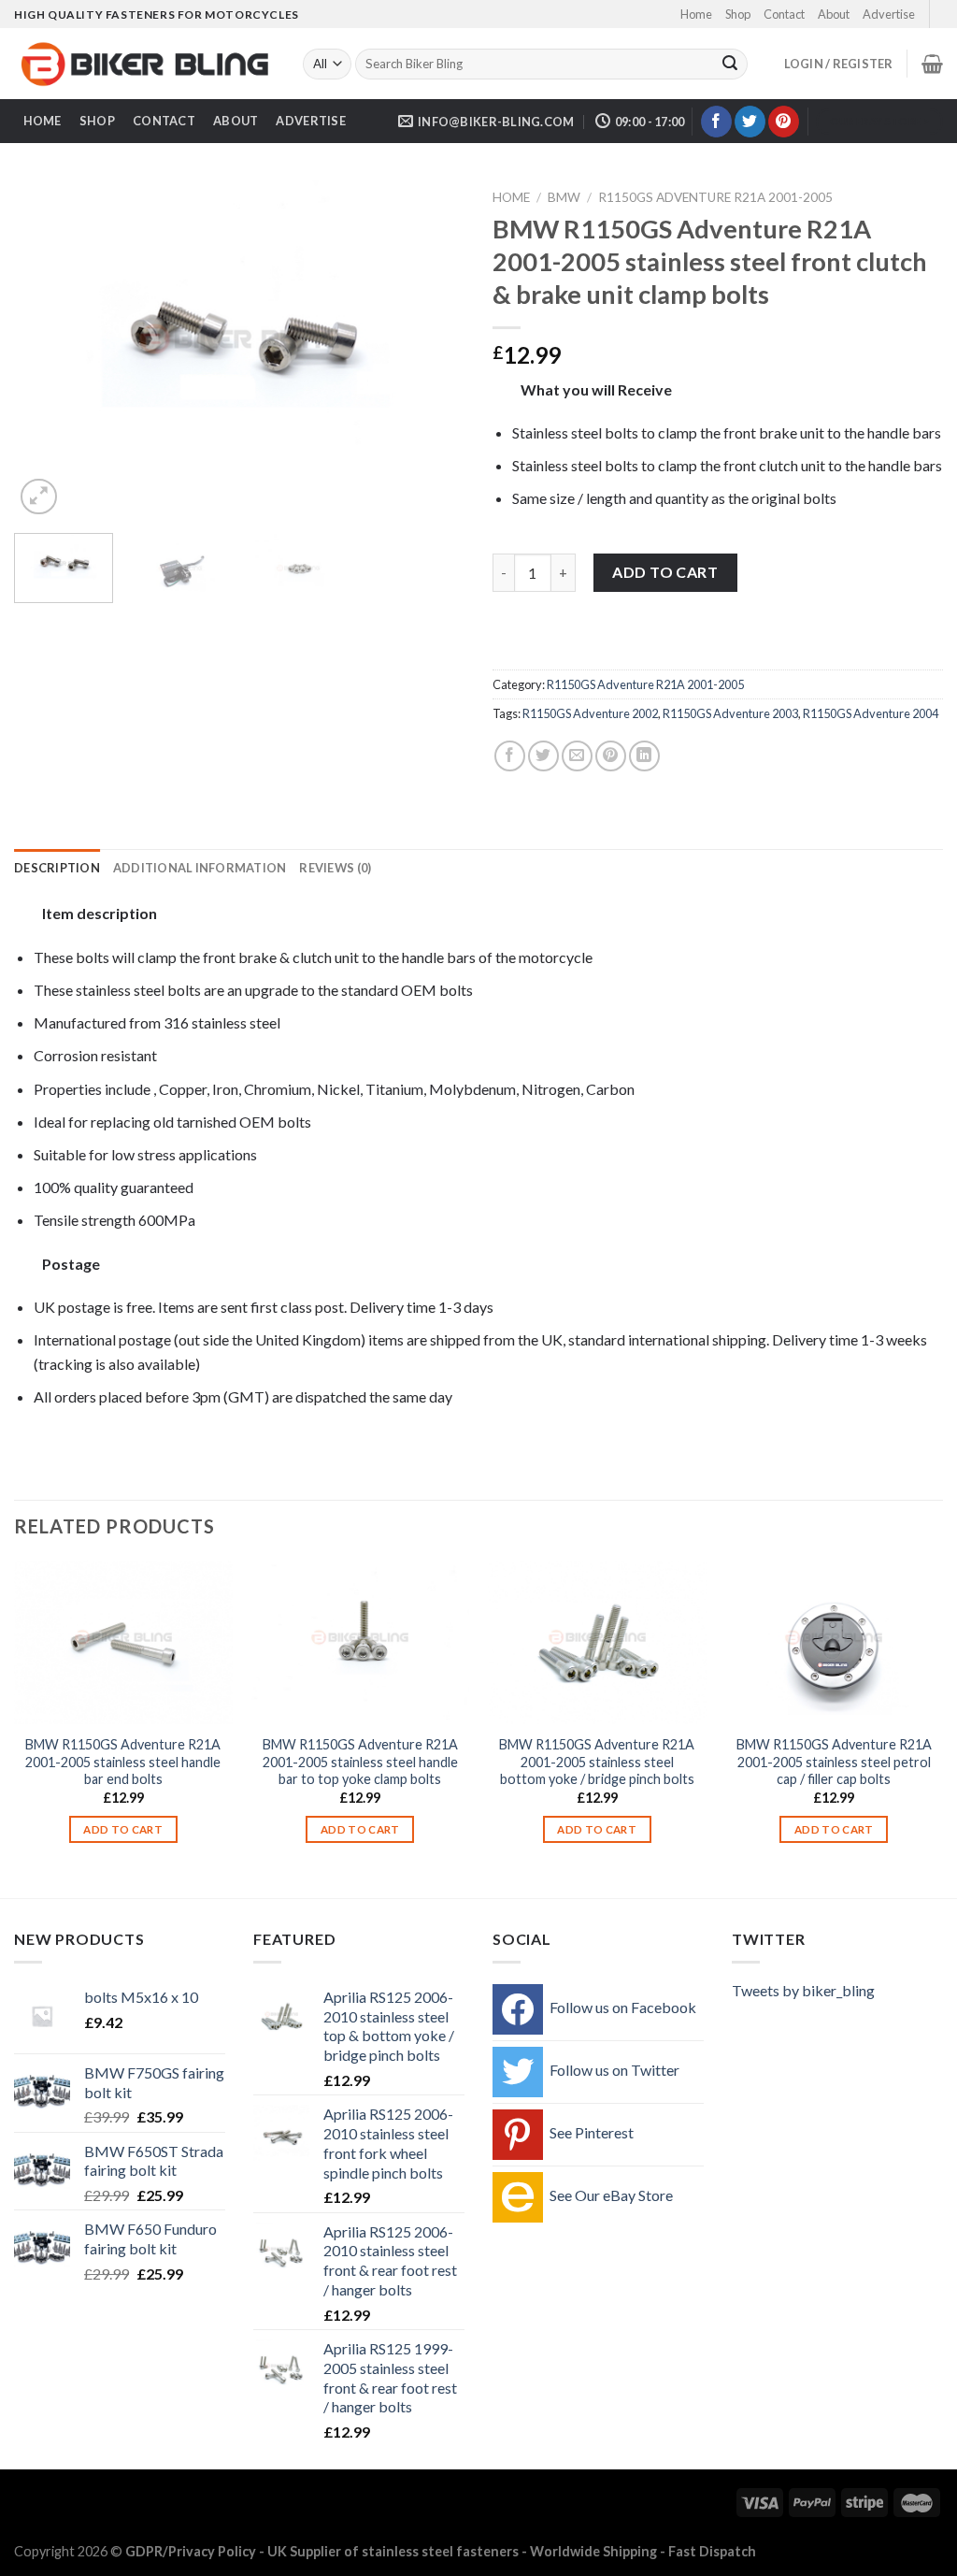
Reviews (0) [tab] (335, 868)
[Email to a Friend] (577, 756)
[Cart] (932, 64)
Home (696, 14)
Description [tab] (57, 868)
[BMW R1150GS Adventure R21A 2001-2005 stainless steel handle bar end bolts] (123, 1642)
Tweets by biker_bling (803, 1990)
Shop (738, 14)
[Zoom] (39, 497)
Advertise (889, 14)
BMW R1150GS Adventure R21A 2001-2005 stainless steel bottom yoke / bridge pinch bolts (597, 1762)
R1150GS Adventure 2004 (871, 713)
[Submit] (730, 65)
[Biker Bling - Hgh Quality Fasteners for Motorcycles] (144, 65)
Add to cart (665, 572)
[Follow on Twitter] (750, 122)
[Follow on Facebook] (716, 122)
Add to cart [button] (123, 1829)
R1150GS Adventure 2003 (730, 713)
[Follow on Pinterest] (784, 122)
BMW (564, 197)
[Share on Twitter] (543, 756)
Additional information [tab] (200, 868)
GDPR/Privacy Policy (191, 2551)
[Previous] (47, 350)
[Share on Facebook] (510, 756)
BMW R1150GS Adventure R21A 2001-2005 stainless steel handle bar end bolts (123, 1762)
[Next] (432, 350)
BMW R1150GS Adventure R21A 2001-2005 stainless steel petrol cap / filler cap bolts (834, 1762)
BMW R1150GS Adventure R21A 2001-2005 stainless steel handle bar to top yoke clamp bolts (360, 1762)
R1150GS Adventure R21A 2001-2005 (715, 197)
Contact (784, 14)
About (834, 14)
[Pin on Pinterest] (611, 756)
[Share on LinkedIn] (644, 756)
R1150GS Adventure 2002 (590, 713)
